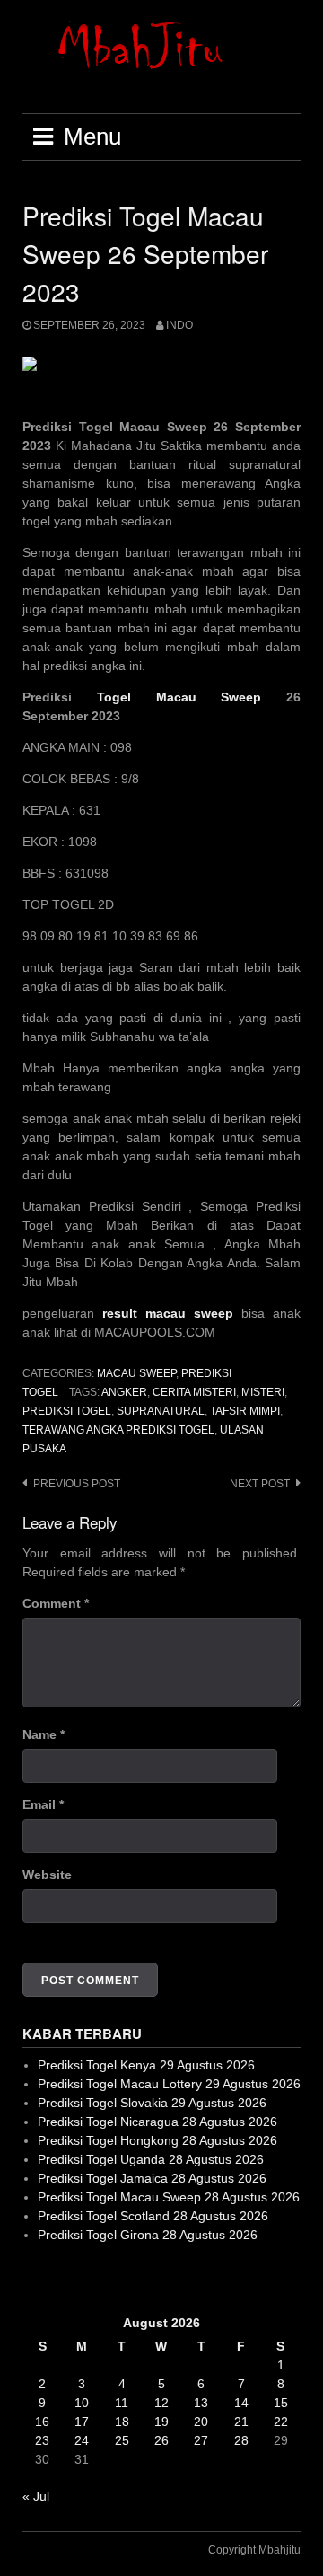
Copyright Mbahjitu (254, 2550)
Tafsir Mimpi (245, 1411)
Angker (124, 1392)
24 (82, 2440)
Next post (260, 1484)
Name (44, 1734)
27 (201, 2440)
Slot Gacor (52, 2279)
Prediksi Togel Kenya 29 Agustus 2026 (146, 2065)
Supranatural (161, 1411)
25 (122, 2440)
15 (281, 2403)
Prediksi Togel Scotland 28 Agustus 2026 (153, 2216)
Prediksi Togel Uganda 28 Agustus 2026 (151, 2159)
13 (201, 2403)
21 (241, 2422)
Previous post (77, 1484)
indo (179, 325)
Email (43, 1804)
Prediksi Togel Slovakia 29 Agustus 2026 (152, 2103)
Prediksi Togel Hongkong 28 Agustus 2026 (157, 2140)
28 (241, 2440)
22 (281, 2422)
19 (161, 2422)
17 (82, 2422)
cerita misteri (194, 1392)
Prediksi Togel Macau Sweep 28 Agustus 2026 (169, 2197)
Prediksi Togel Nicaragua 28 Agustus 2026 (157, 2122)
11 (122, 2403)
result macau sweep (168, 1313)
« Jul (36, 2496)
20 (201, 2422)
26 (161, 2440)
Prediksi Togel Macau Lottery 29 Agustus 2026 (169, 2084)
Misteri (263, 1392)
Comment (56, 1603)
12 (161, 2403)
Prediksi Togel (67, 1411)
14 (241, 2403)
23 (42, 2440)
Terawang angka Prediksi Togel (118, 1430)
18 (122, 2422)
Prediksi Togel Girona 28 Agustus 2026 (148, 2235)
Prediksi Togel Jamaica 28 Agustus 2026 (152, 2178)
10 (82, 2403)
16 (42, 2422)
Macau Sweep (136, 1373)
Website (47, 1875)
